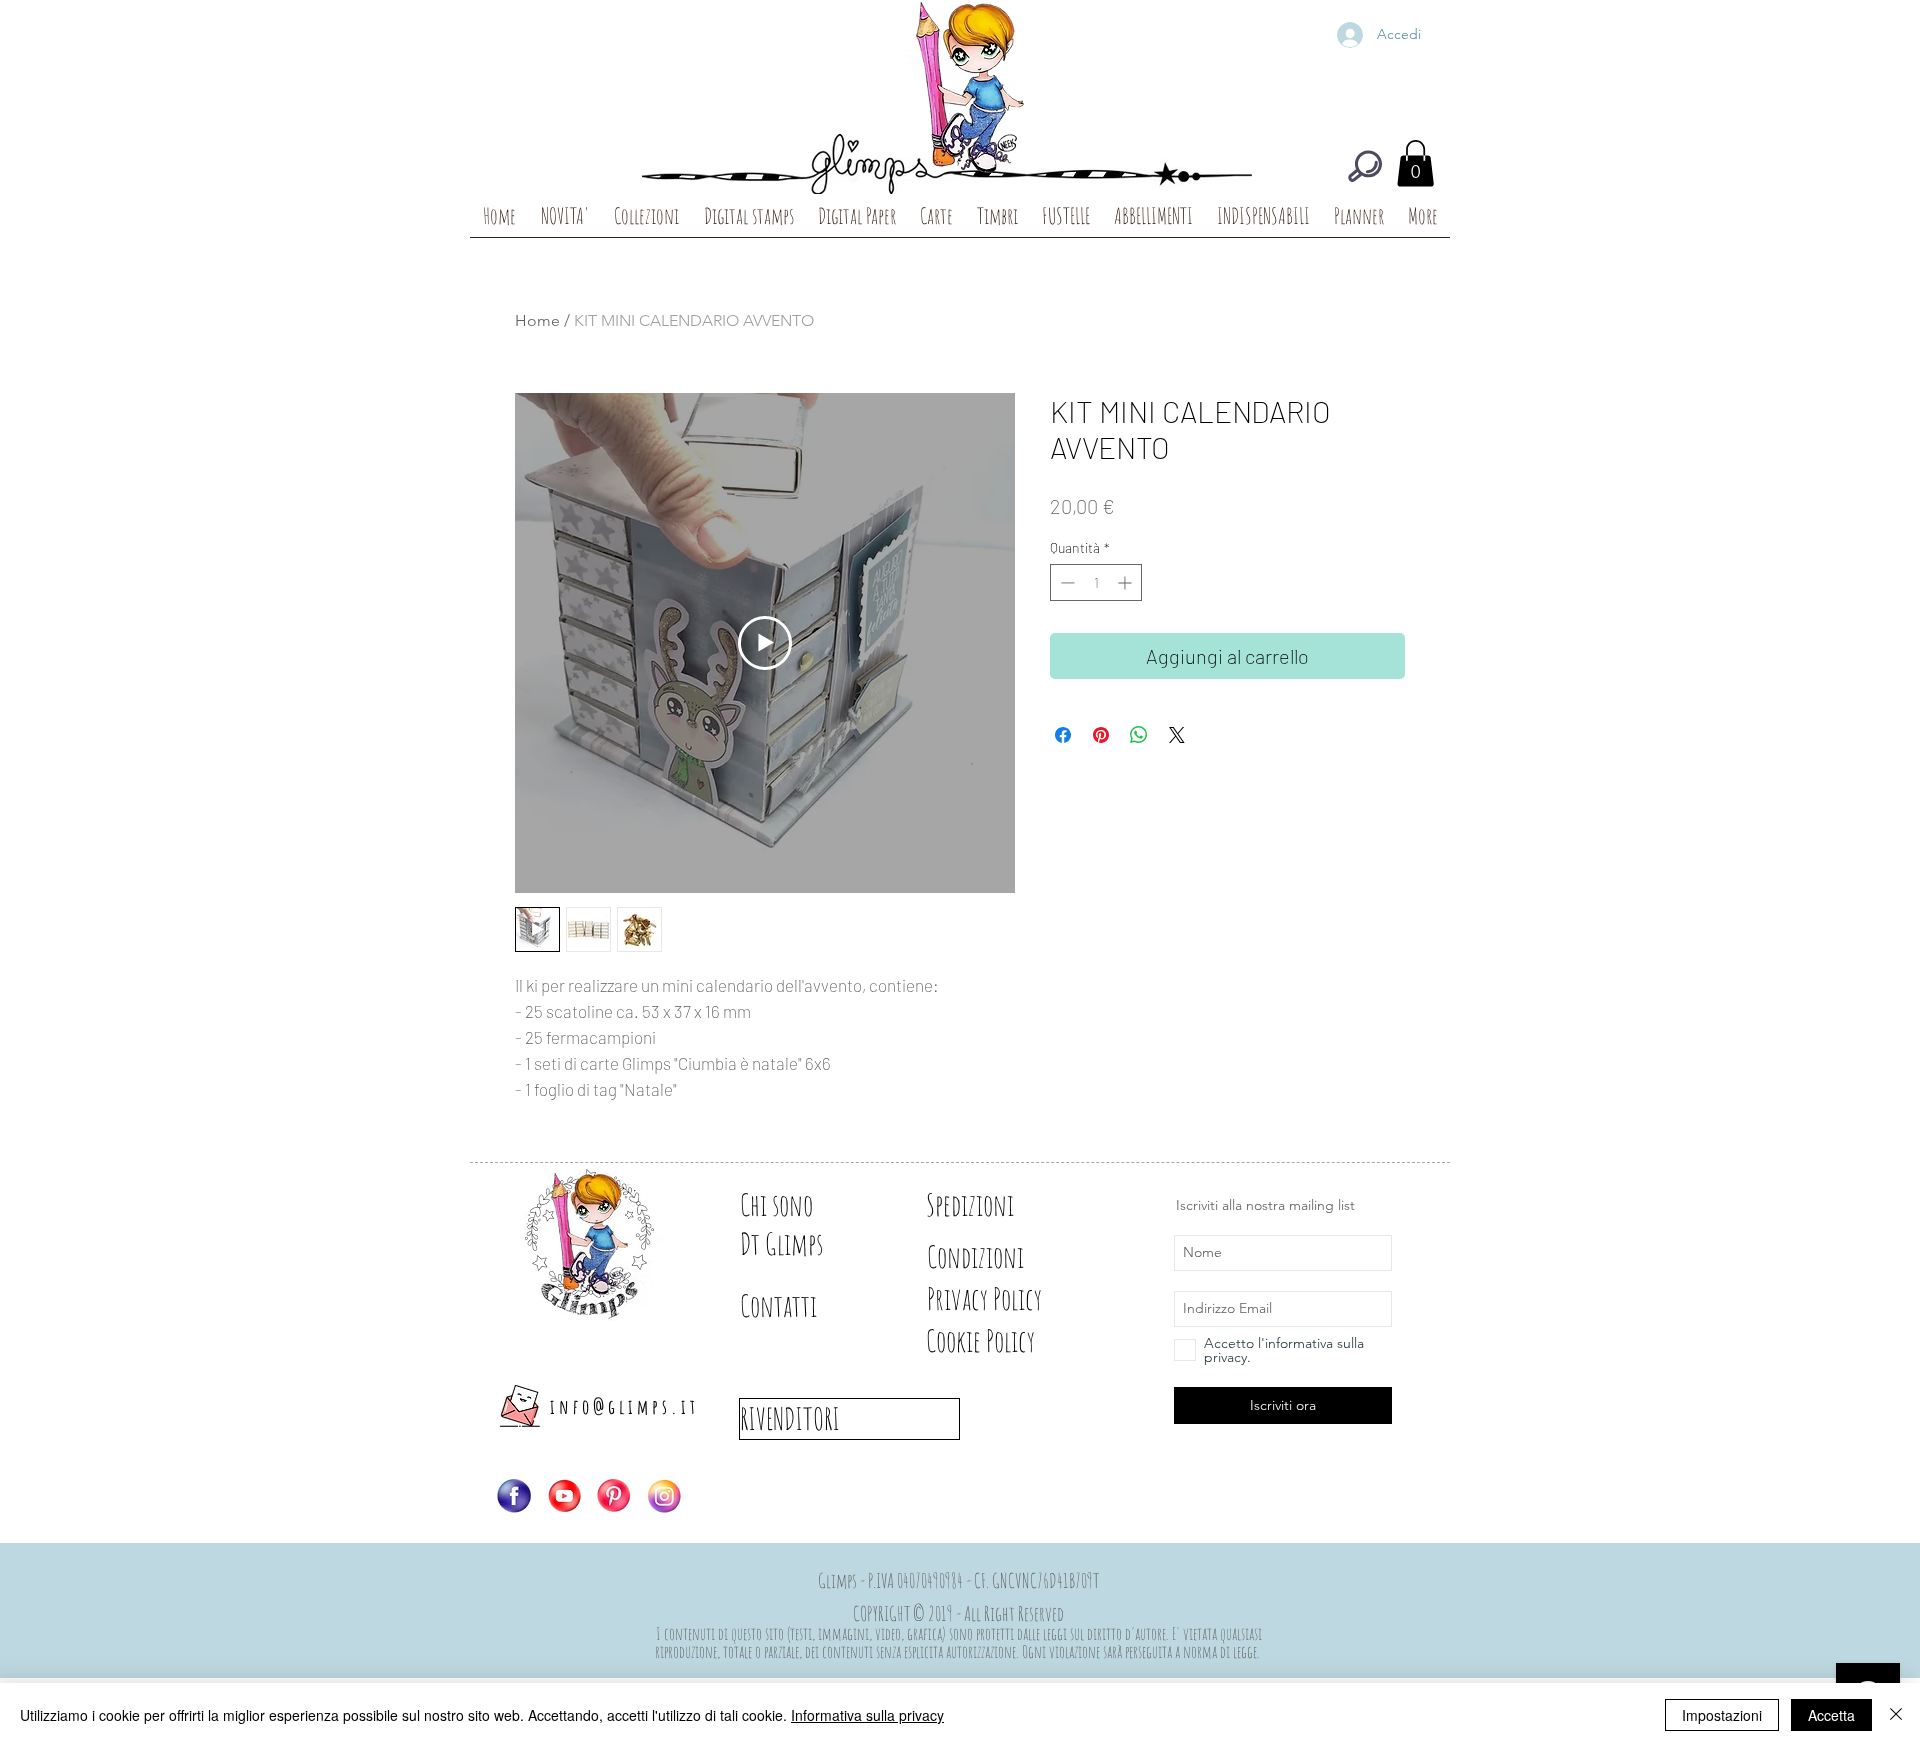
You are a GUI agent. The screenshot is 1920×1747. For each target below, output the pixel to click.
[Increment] (1126, 582)
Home (537, 320)
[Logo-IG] (664, 1496)
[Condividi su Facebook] (1063, 735)
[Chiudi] (1896, 1715)
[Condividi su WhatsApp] (1139, 735)
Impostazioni (1722, 1715)
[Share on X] (1177, 735)
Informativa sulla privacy (867, 1715)
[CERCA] (1365, 166)
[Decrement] (1065, 582)
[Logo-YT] (564, 1496)
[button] (1415, 163)
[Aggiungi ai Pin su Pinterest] (1101, 735)
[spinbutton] (1096, 582)
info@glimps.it (624, 1406)
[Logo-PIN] (614, 1496)
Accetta (1831, 1715)
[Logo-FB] (514, 1496)
